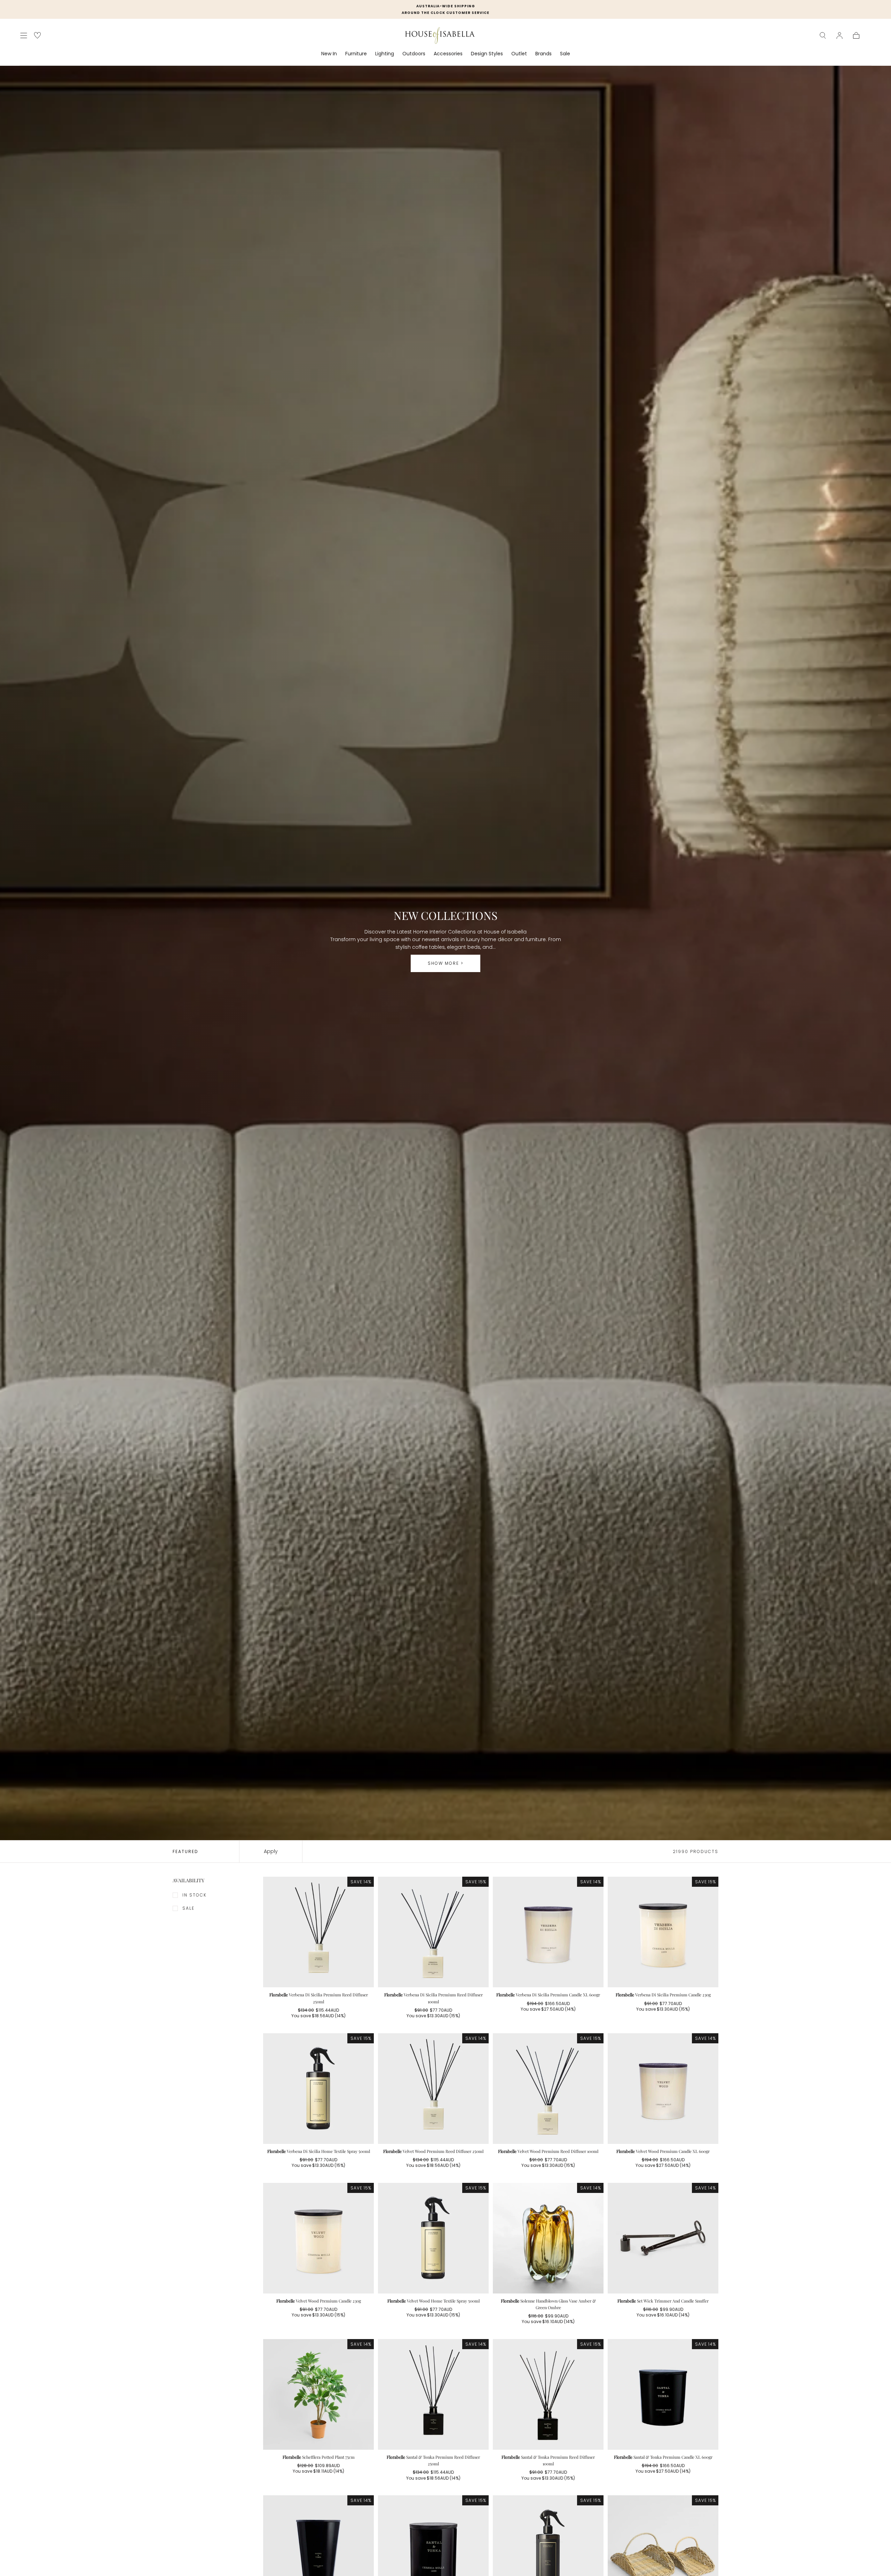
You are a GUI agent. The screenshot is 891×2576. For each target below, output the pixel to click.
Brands (543, 54)
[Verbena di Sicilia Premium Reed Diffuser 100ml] (433, 1932)
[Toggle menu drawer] (24, 35)
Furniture (356, 54)
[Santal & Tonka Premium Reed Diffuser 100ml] (548, 2394)
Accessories (448, 54)
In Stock (195, 1895)
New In (329, 54)
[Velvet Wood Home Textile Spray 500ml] (433, 2238)
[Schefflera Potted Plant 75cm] (318, 2394)
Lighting (385, 54)
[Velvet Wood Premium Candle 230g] (318, 2238)
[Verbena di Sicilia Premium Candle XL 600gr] (548, 1932)
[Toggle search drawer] (823, 35)
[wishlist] (37, 35)
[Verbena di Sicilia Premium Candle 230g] (663, 1932)
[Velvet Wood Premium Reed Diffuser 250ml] (433, 2089)
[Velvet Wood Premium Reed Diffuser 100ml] (548, 2089)
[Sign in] (839, 35)
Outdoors (414, 54)
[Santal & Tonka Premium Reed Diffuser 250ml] (433, 2394)
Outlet (519, 54)
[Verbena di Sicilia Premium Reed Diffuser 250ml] (318, 1932)
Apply (271, 1851)
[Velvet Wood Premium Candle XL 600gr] (663, 2089)
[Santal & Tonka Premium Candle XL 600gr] (663, 2394)
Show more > (446, 963)
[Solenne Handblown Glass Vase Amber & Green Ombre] (548, 2238)
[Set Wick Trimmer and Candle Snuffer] (663, 2238)
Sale (565, 54)
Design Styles (487, 54)
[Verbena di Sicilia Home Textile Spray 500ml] (318, 2089)
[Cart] (856, 35)
